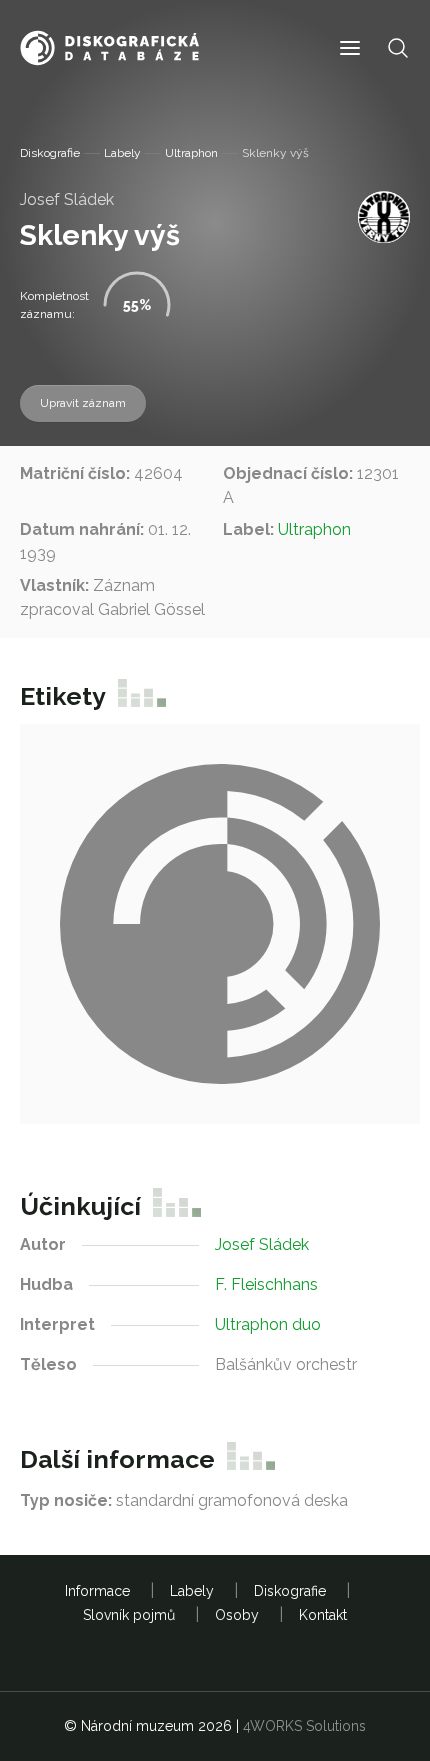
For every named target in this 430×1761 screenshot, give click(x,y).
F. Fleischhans (266, 1284)
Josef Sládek (67, 199)
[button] (350, 48)
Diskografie (50, 153)
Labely (122, 153)
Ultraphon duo (268, 1324)
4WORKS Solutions (304, 1726)
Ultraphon (191, 153)
